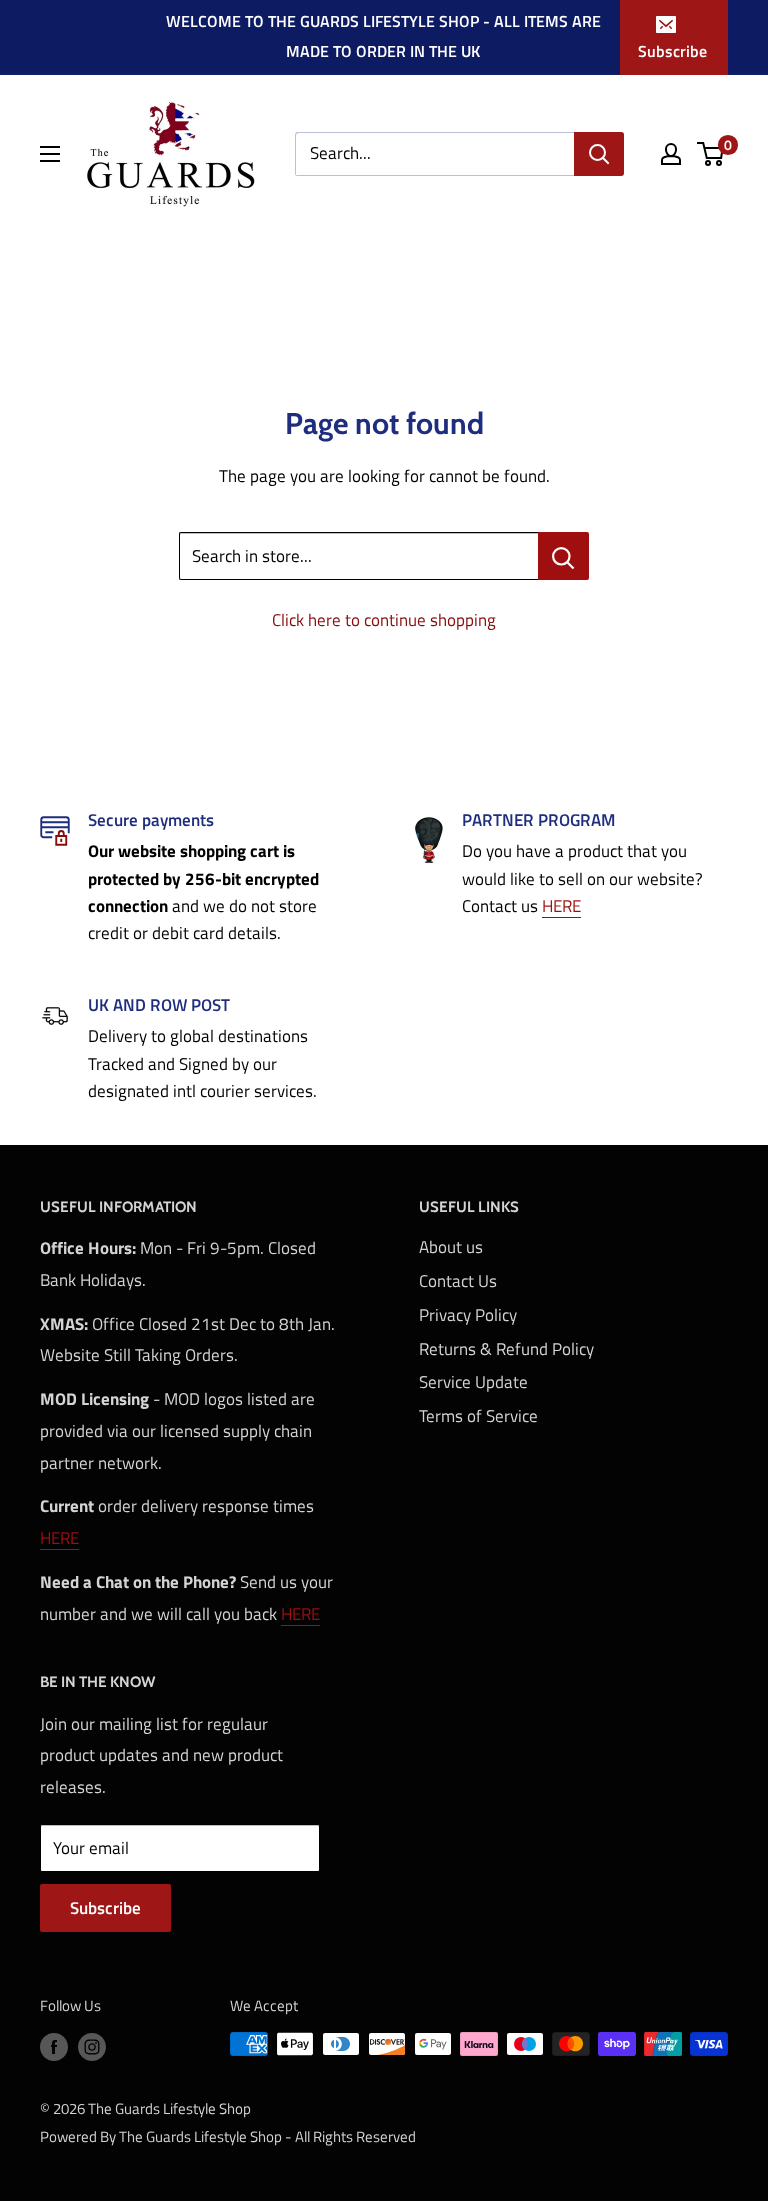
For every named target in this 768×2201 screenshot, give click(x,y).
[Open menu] (50, 154)
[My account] (671, 154)
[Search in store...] (563, 556)
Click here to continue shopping (384, 620)
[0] (711, 154)
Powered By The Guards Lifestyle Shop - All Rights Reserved (228, 2136)
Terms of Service (478, 1416)
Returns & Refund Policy (506, 1349)
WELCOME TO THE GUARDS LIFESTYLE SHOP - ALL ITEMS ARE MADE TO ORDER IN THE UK (383, 36)
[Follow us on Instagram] (92, 2046)
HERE (561, 906)
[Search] (599, 154)
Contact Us (458, 1281)
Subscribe (672, 51)
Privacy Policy (468, 1315)
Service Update (473, 1382)
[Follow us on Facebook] (54, 2046)
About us (451, 1247)
